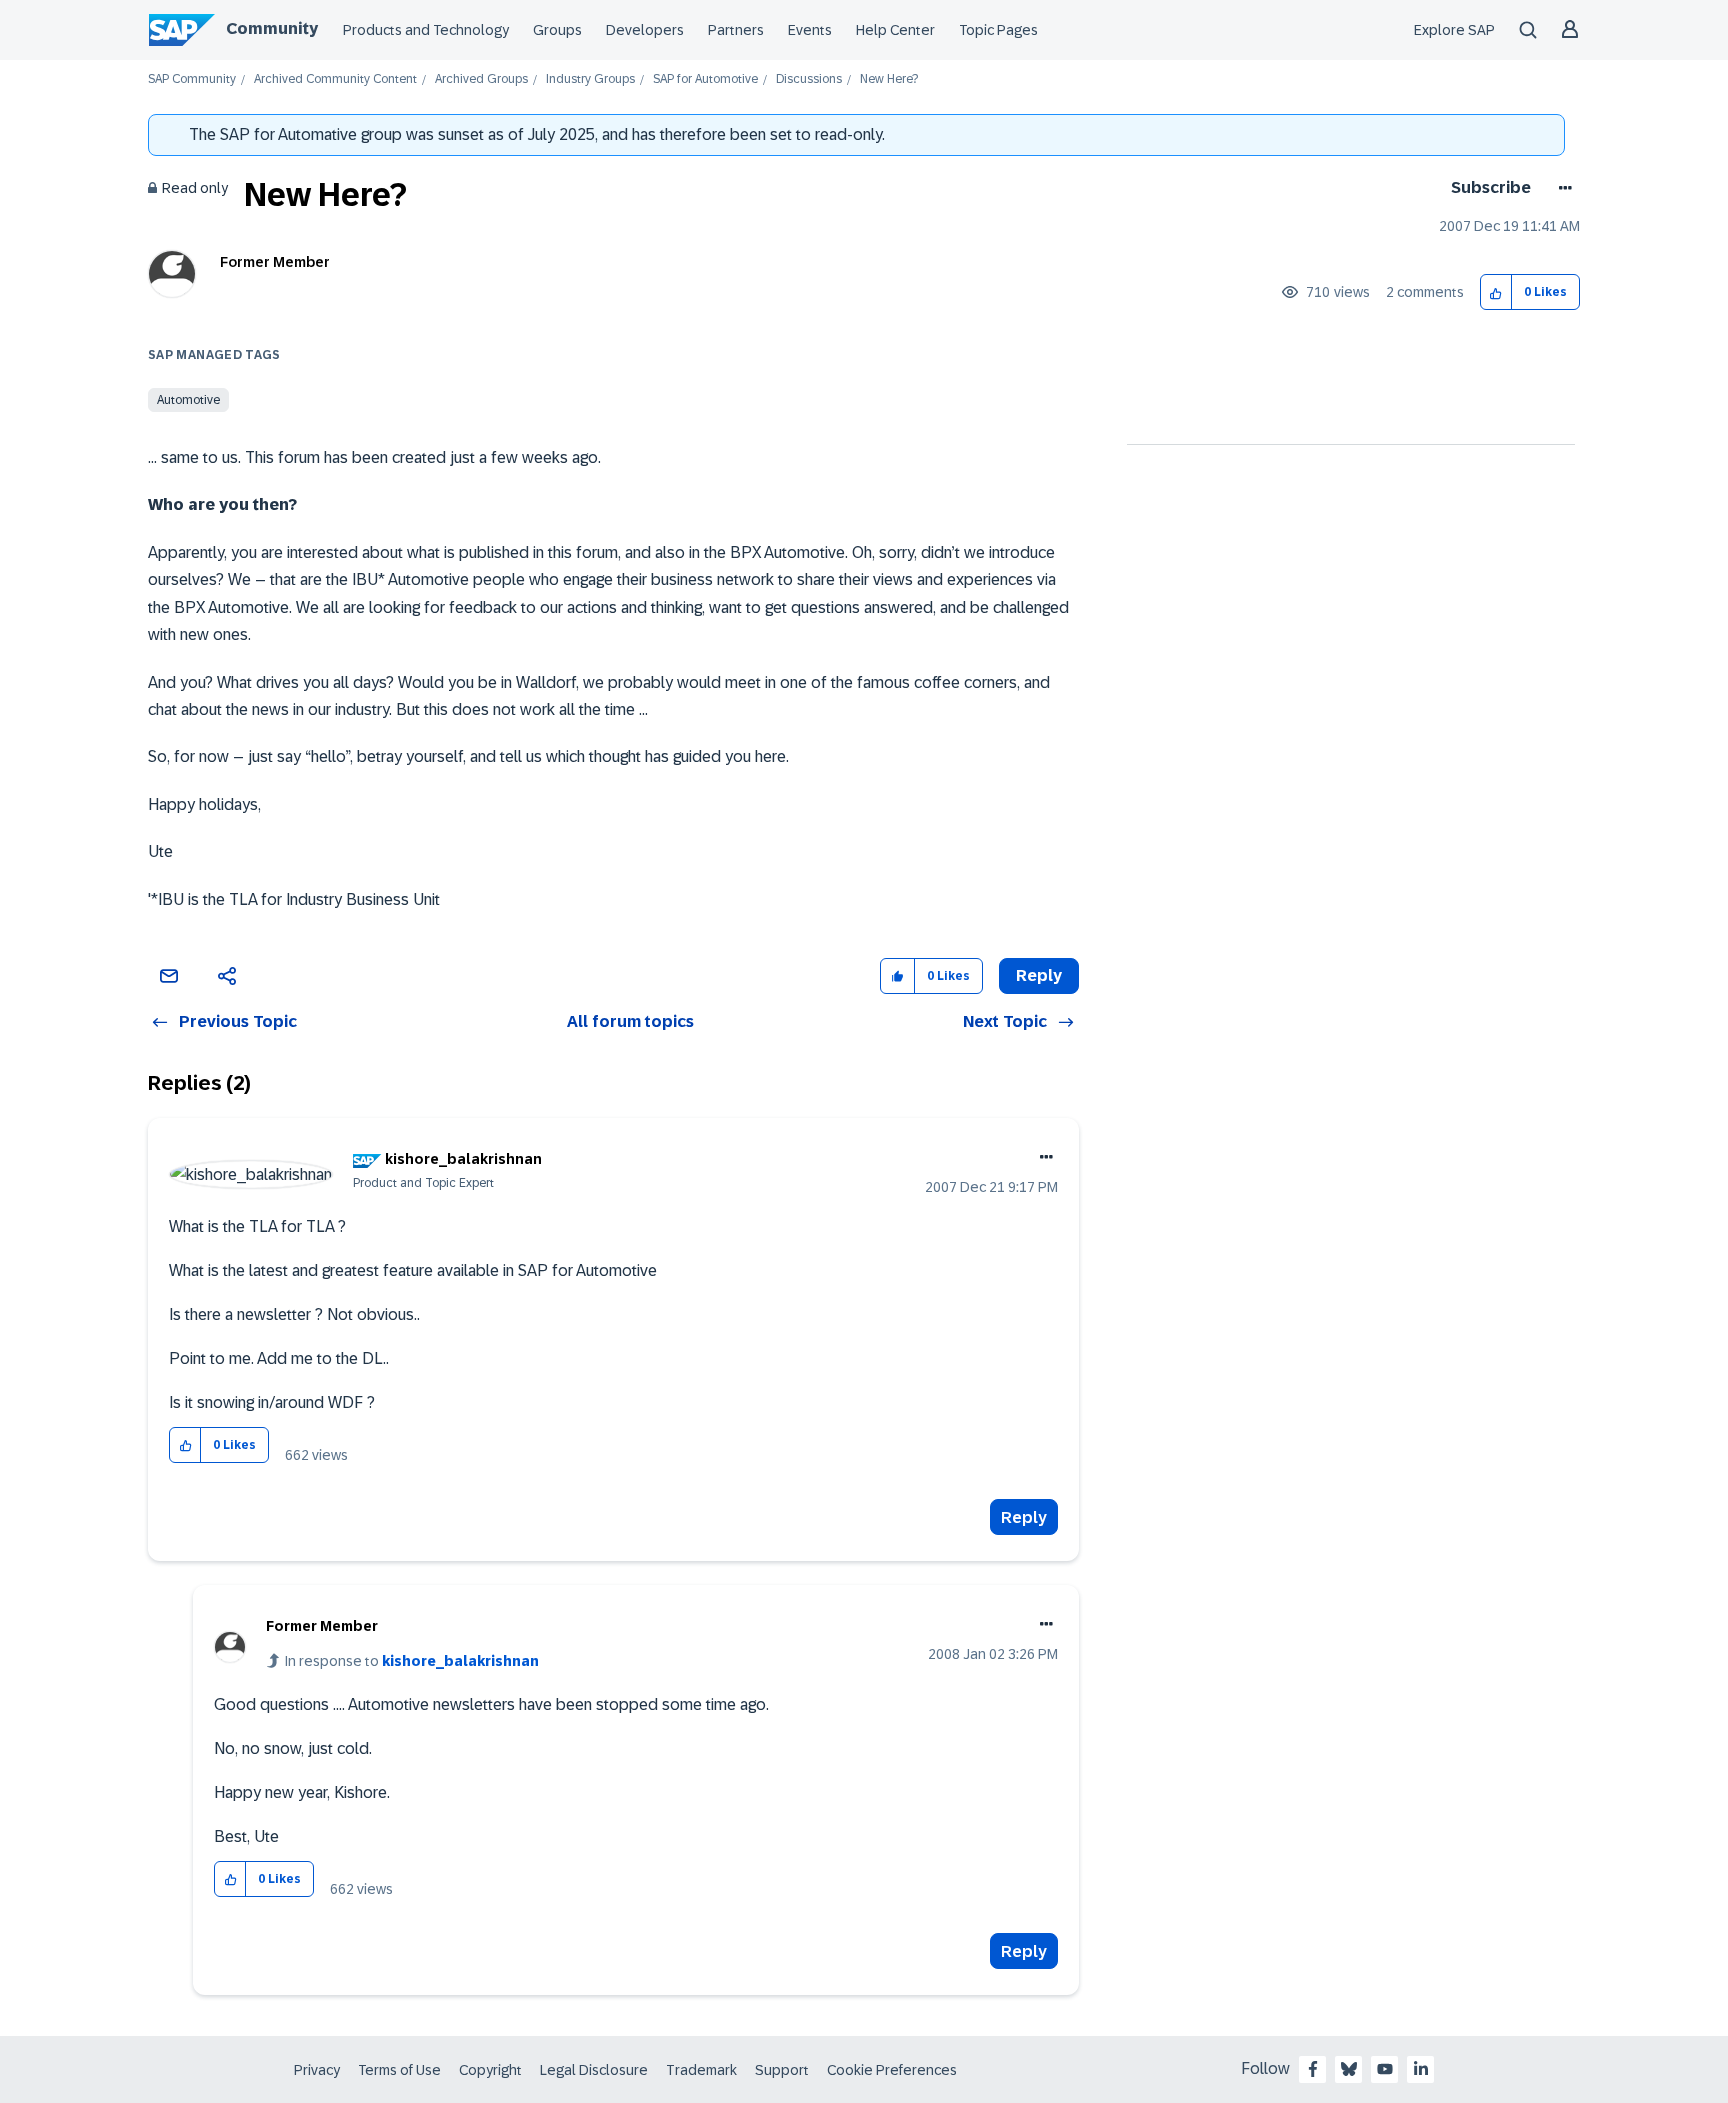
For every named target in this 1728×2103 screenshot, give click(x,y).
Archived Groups (481, 79)
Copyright (490, 2070)
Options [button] (1561, 188)
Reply (1024, 1517)
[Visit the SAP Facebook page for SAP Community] (1313, 2069)
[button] (1496, 292)
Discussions (809, 79)
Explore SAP (1454, 30)
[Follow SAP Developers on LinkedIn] (1421, 2069)
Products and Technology (426, 30)
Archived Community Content (335, 79)
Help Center (895, 30)
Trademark (701, 2070)
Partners (736, 30)
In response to (412, 1661)
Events (810, 30)
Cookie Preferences (892, 2070)
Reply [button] (1039, 975)
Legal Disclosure (594, 2070)
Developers (645, 30)
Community (272, 28)
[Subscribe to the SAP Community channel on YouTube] (1385, 2069)
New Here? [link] (889, 79)
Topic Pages (998, 30)
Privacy (317, 2070)
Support (782, 2070)
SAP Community (192, 79)
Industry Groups (590, 79)
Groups (557, 30)
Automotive (188, 400)
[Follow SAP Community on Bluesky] (1349, 2069)
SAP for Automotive (705, 79)
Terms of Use (399, 2070)
